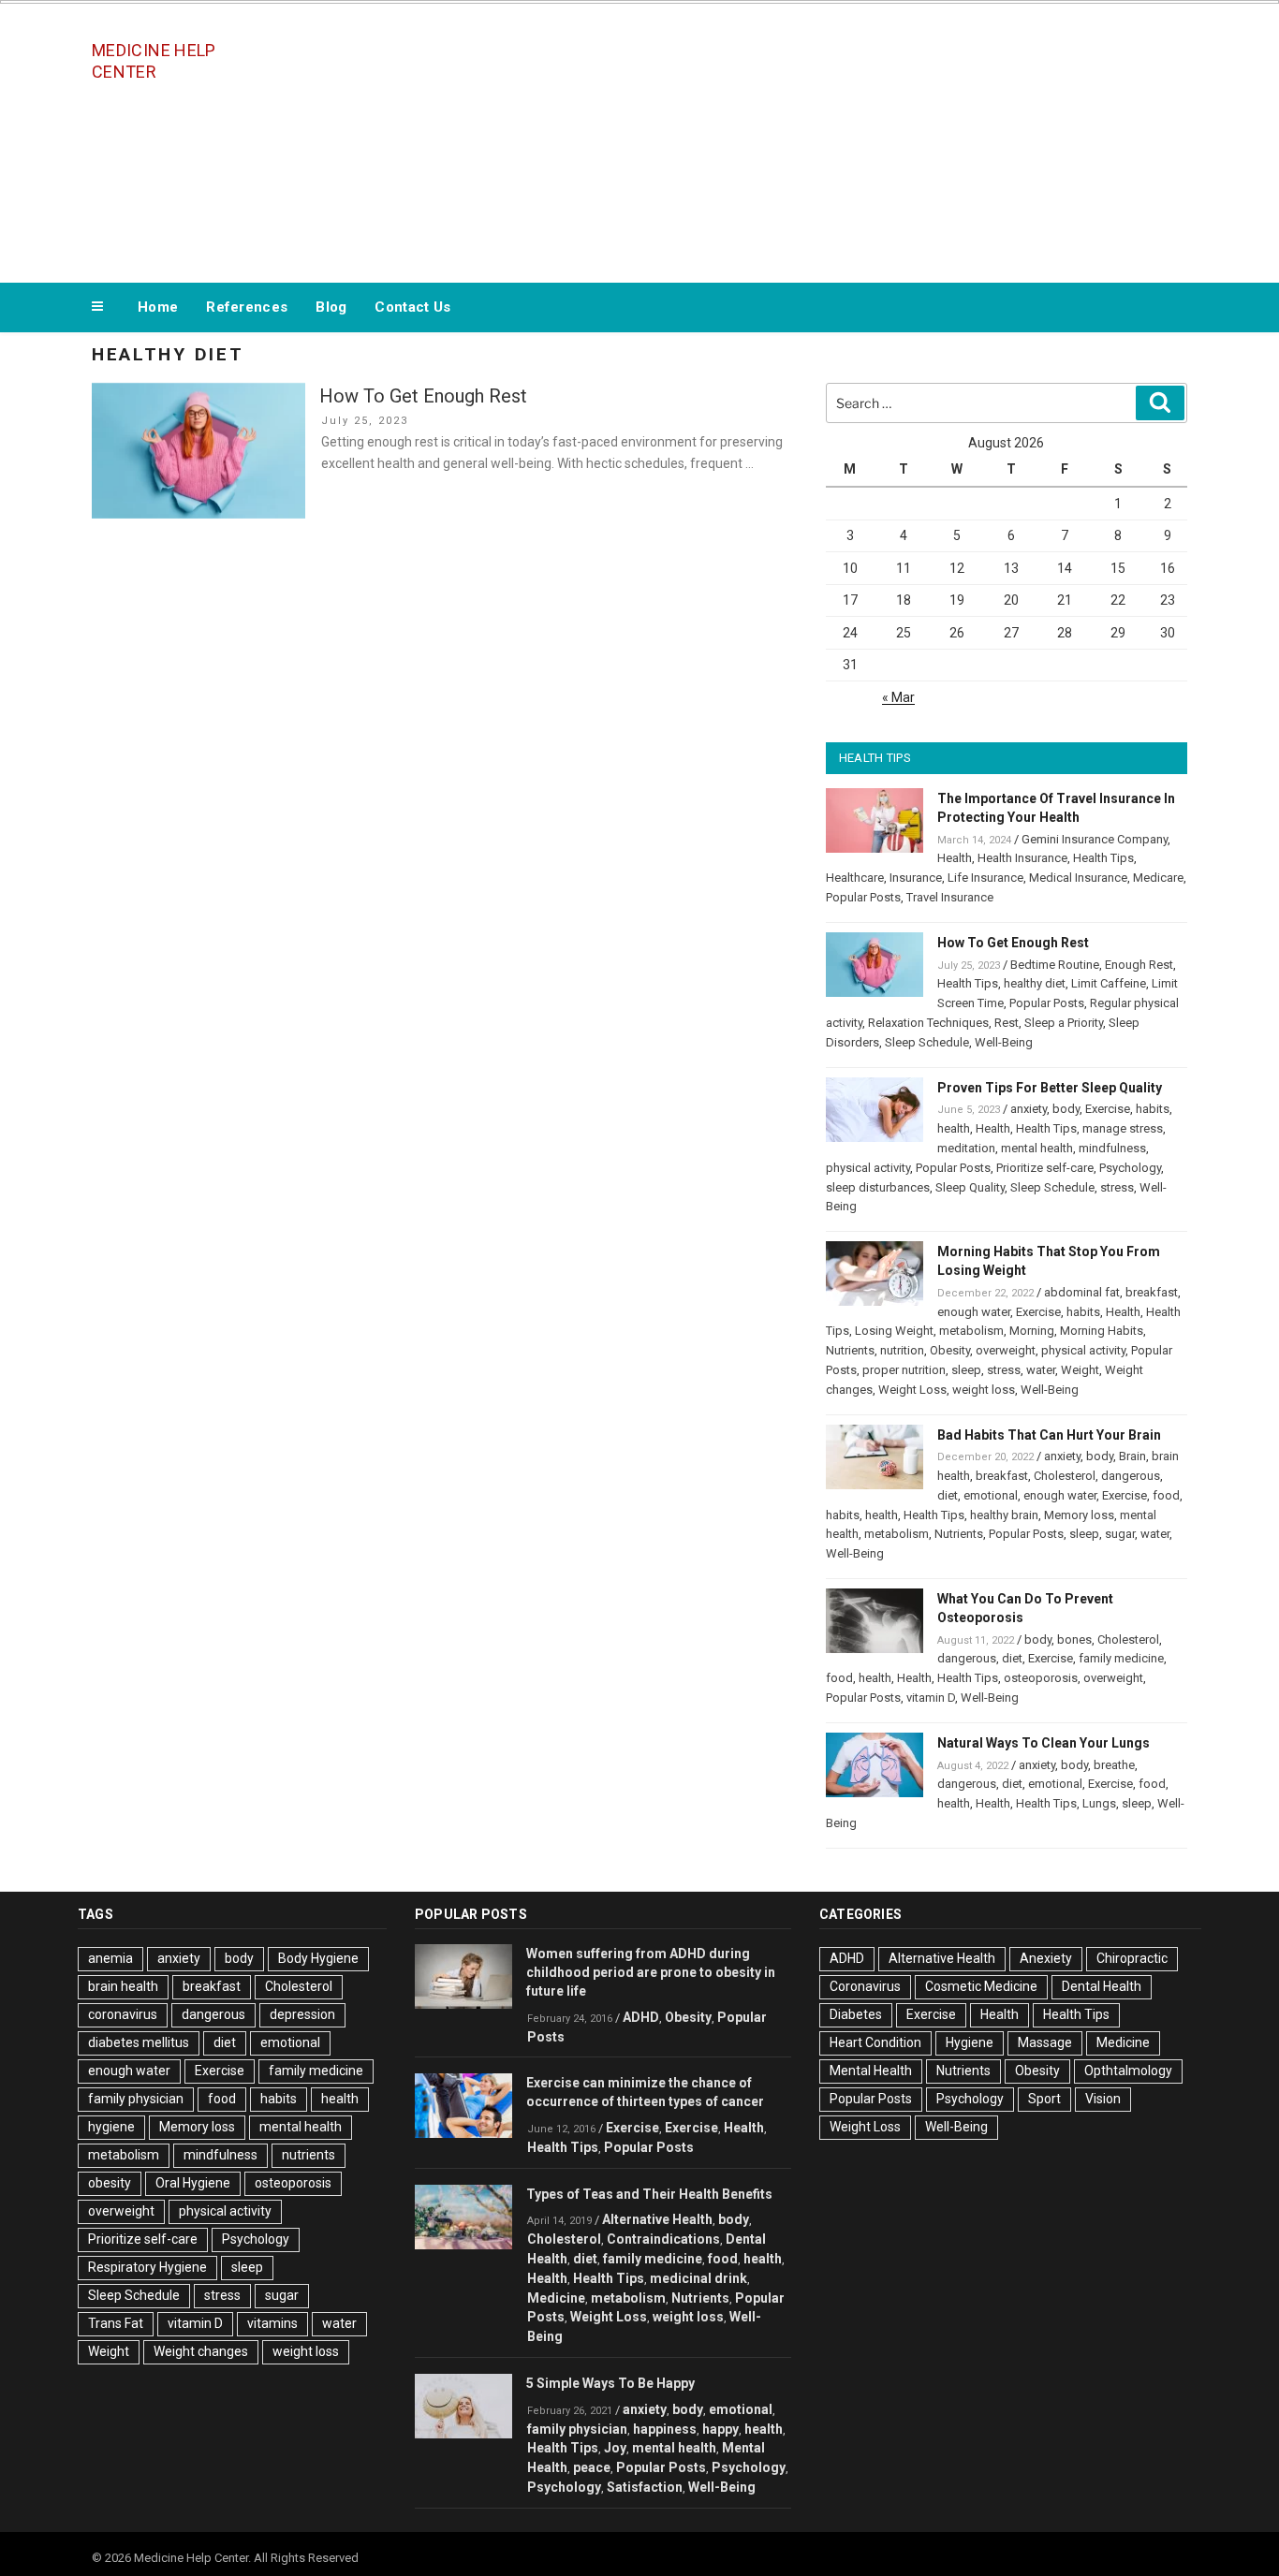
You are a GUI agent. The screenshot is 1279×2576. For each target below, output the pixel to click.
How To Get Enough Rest (423, 396)
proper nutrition (904, 1370)
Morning (1032, 1331)
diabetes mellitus (139, 2042)
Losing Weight (894, 1331)
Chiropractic (1132, 1958)
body (1066, 1109)
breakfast (1152, 1292)
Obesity (950, 1350)
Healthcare (855, 878)
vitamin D (931, 1698)
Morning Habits (1102, 1331)
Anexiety (1046, 1958)
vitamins (272, 2323)
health (954, 1128)
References (247, 307)
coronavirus (123, 2014)
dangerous (1131, 1476)
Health (955, 858)
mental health (1037, 1148)
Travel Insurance (950, 897)
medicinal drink (698, 2278)
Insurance (916, 878)
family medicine (1121, 1658)
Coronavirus (865, 1986)
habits (1153, 1109)
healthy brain (1004, 1515)
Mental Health (871, 2071)
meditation (966, 1148)
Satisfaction (645, 2487)
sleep (966, 1370)
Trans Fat (116, 2323)
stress (1117, 1187)
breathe (1114, 1765)
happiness (665, 2429)
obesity (110, 2183)
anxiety (1029, 1109)
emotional (991, 1495)
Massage (1045, 2042)
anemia (110, 1958)
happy (720, 2429)
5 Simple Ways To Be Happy (610, 2383)
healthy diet (1035, 983)
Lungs (1099, 1803)
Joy (615, 2448)
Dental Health (1102, 1986)
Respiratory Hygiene (147, 2267)
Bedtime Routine (1055, 965)
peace (592, 2467)
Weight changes (201, 2351)
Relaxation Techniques (928, 1023)
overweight (1006, 1350)
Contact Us (412, 307)
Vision (1103, 2099)
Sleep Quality (970, 1187)
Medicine (556, 2298)
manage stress (1123, 1128)
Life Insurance (985, 878)
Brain (1132, 1456)
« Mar (898, 697)
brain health (123, 1986)
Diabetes (856, 2014)
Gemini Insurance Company (1095, 839)
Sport (1044, 2099)
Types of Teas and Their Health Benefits (649, 2194)
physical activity (868, 1168)
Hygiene (970, 2042)
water (1041, 1370)
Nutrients (850, 1350)
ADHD (641, 2017)
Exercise (1108, 1109)
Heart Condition (875, 2042)
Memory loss (1079, 1515)
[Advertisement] (828, 139)
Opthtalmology (1128, 2071)
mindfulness (1112, 1148)
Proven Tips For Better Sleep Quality (1050, 1088)
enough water (974, 1312)
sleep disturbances (878, 1187)
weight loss (984, 1390)
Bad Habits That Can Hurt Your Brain (1049, 1435)
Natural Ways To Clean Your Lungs (1044, 1743)
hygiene (111, 2127)
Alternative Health (657, 2219)
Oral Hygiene (193, 2183)
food (1166, 1495)
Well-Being (1004, 1042)
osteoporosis (1041, 1678)
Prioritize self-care (1045, 1168)
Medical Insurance (1078, 878)
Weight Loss (912, 1390)
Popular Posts (863, 897)
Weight (1080, 1370)
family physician (136, 2099)
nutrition (902, 1350)
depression (302, 2014)
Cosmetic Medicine (981, 1986)
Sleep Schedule (927, 1042)
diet (948, 1495)
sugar (1120, 1534)
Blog (331, 307)
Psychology (1130, 1168)
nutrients (309, 2155)
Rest (1007, 1023)
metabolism (971, 1331)
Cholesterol (1065, 1476)
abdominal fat (1082, 1292)
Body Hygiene (318, 1958)
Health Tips (1103, 858)
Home (158, 307)
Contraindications (663, 2239)
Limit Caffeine (1109, 983)
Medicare (1158, 878)
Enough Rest (1139, 965)
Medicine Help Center (154, 61)
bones (1074, 1639)
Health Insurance (1022, 858)
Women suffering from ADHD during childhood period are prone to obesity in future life (651, 1972)
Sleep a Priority (1064, 1023)
